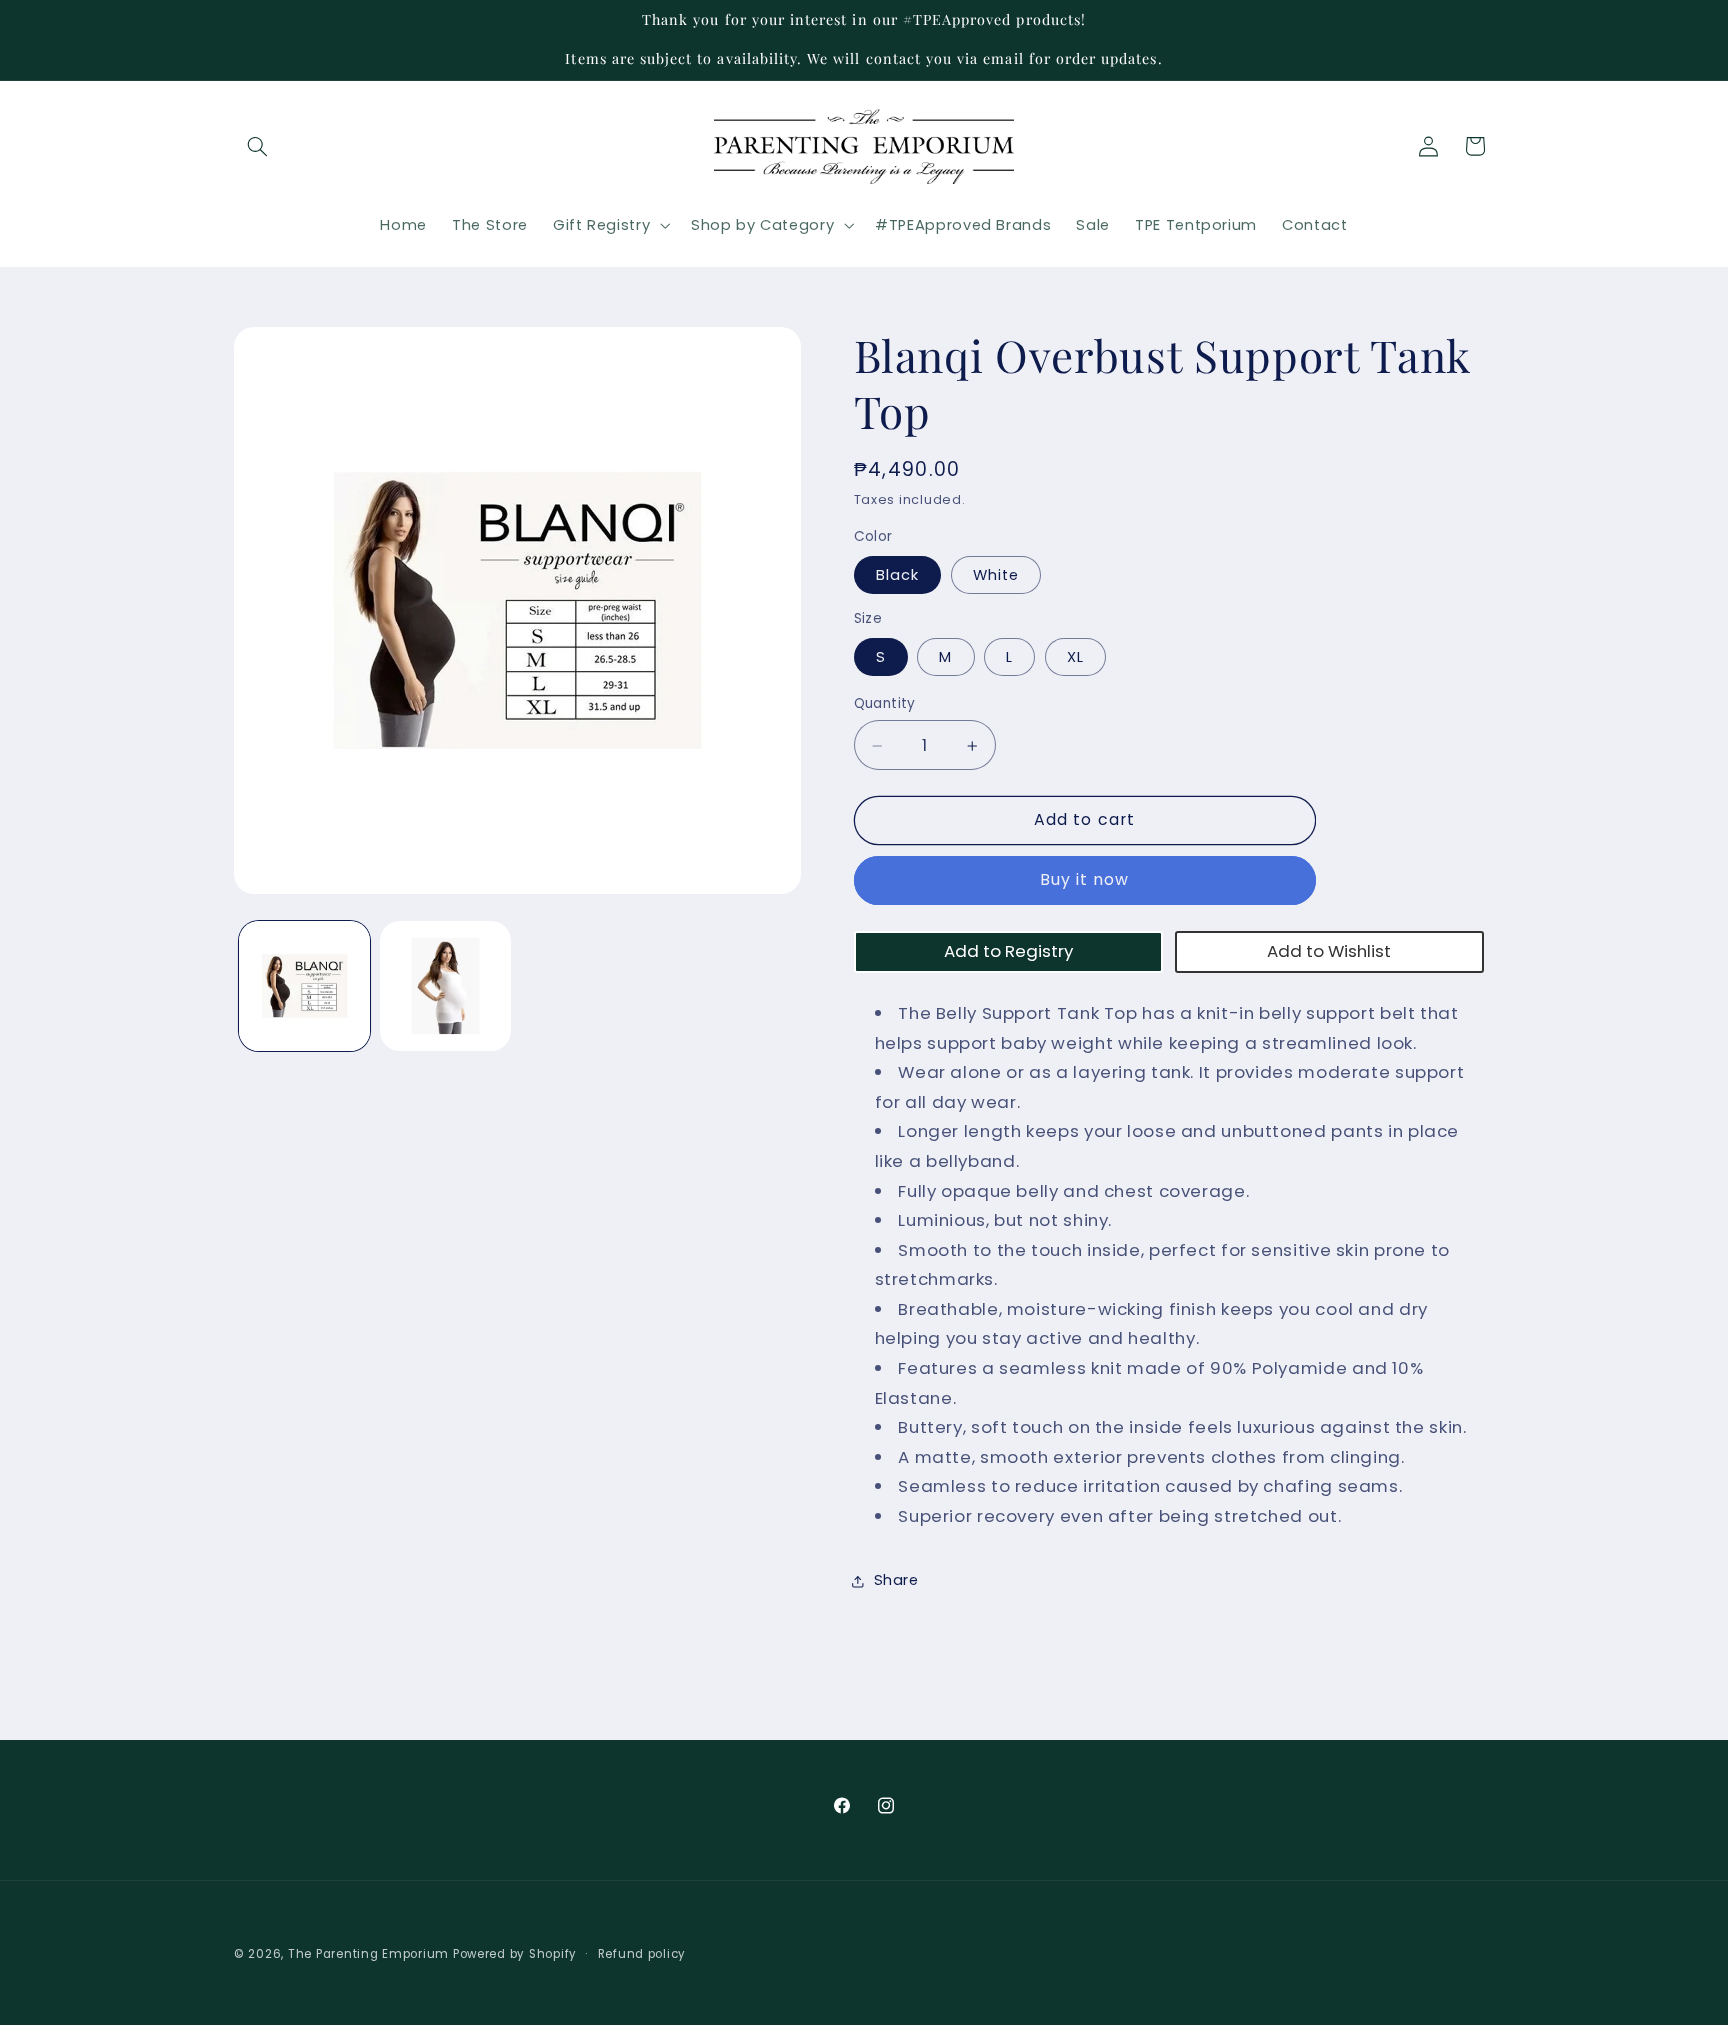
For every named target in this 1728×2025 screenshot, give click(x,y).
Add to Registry (1008, 952)
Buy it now (1085, 880)
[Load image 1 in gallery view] (304, 986)
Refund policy (642, 1954)
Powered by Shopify (515, 1954)
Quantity (885, 704)
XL (1075, 657)
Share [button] (896, 1581)
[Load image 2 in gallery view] (445, 986)
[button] (257, 146)
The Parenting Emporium (368, 1954)
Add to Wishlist (1329, 952)
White (996, 575)
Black (897, 575)
